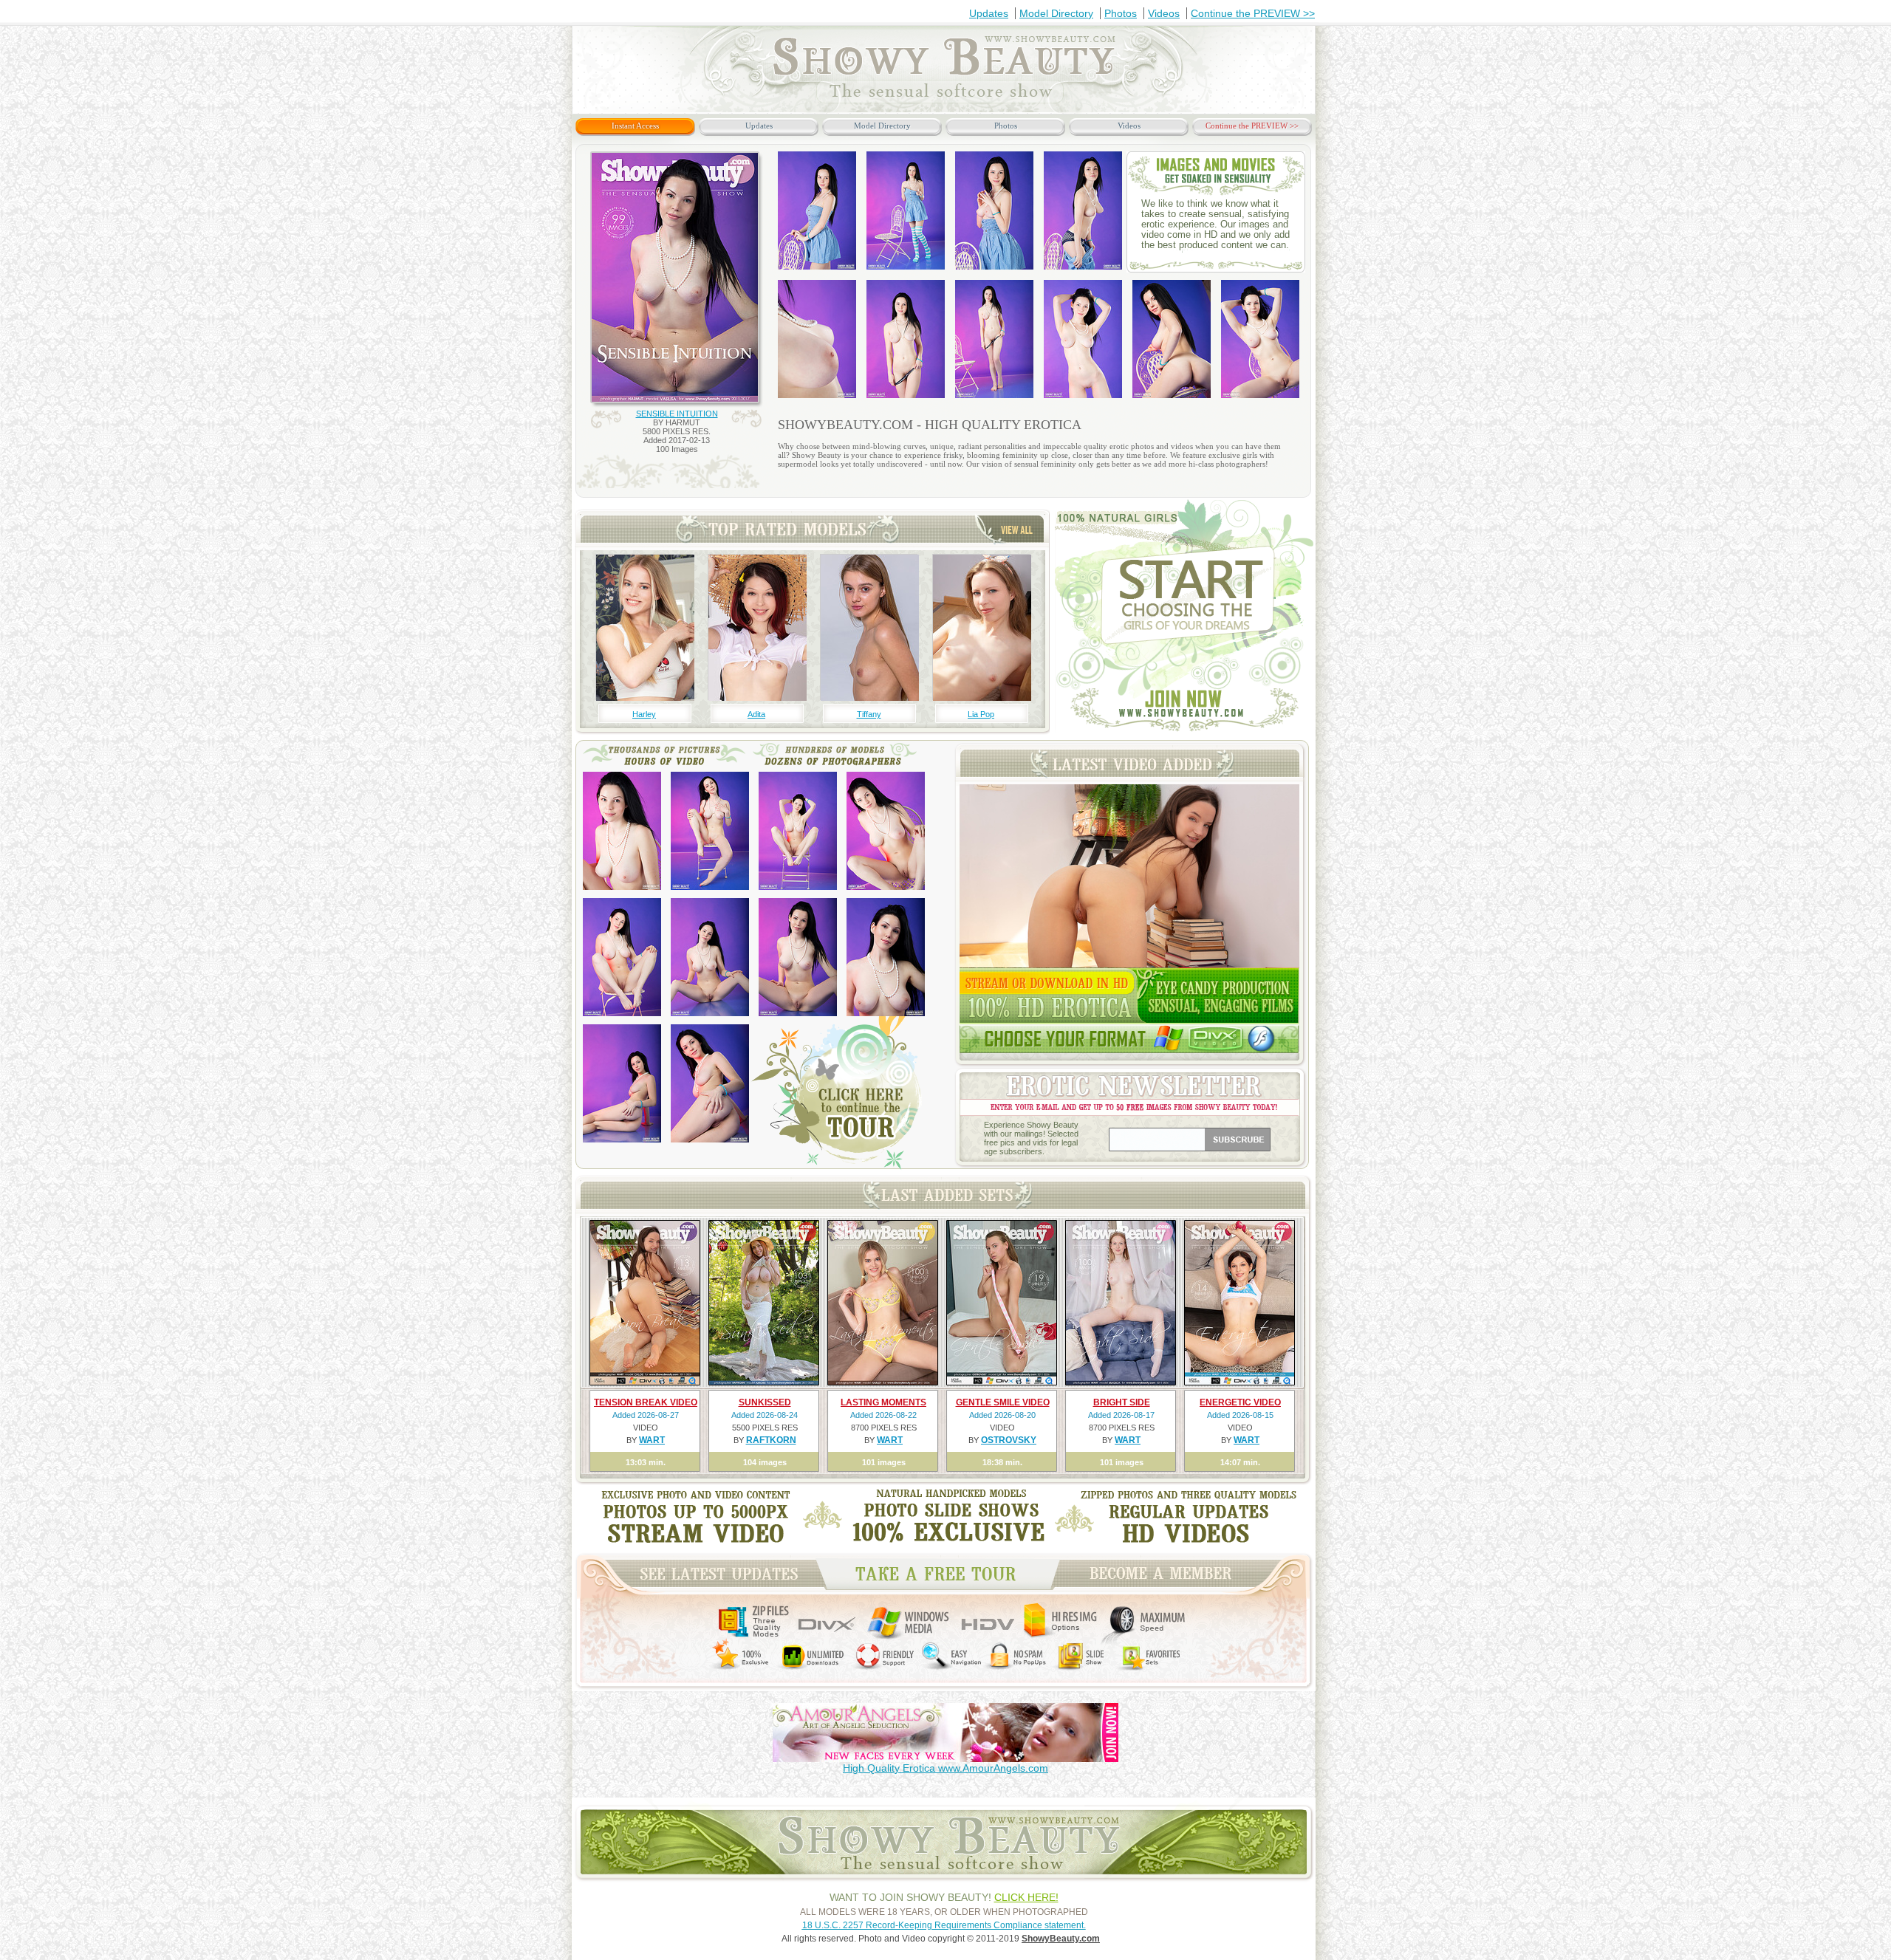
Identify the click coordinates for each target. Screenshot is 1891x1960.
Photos (1121, 13)
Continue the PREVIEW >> (1253, 13)
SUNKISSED (765, 1402)
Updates (989, 13)
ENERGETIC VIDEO (1240, 1402)
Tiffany (869, 714)
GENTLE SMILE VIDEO (1003, 1402)
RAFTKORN (771, 1440)
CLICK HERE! (1026, 1897)
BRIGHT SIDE (1122, 1402)
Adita (756, 714)
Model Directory (1056, 13)
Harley (644, 714)
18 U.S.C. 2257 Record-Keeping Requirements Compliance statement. (944, 1925)
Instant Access (635, 126)
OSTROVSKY (1009, 1440)
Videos (1164, 13)
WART (652, 1440)
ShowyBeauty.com (1061, 1939)
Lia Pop (981, 714)
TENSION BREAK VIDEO (646, 1402)
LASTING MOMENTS (883, 1402)
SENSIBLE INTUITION (677, 414)
